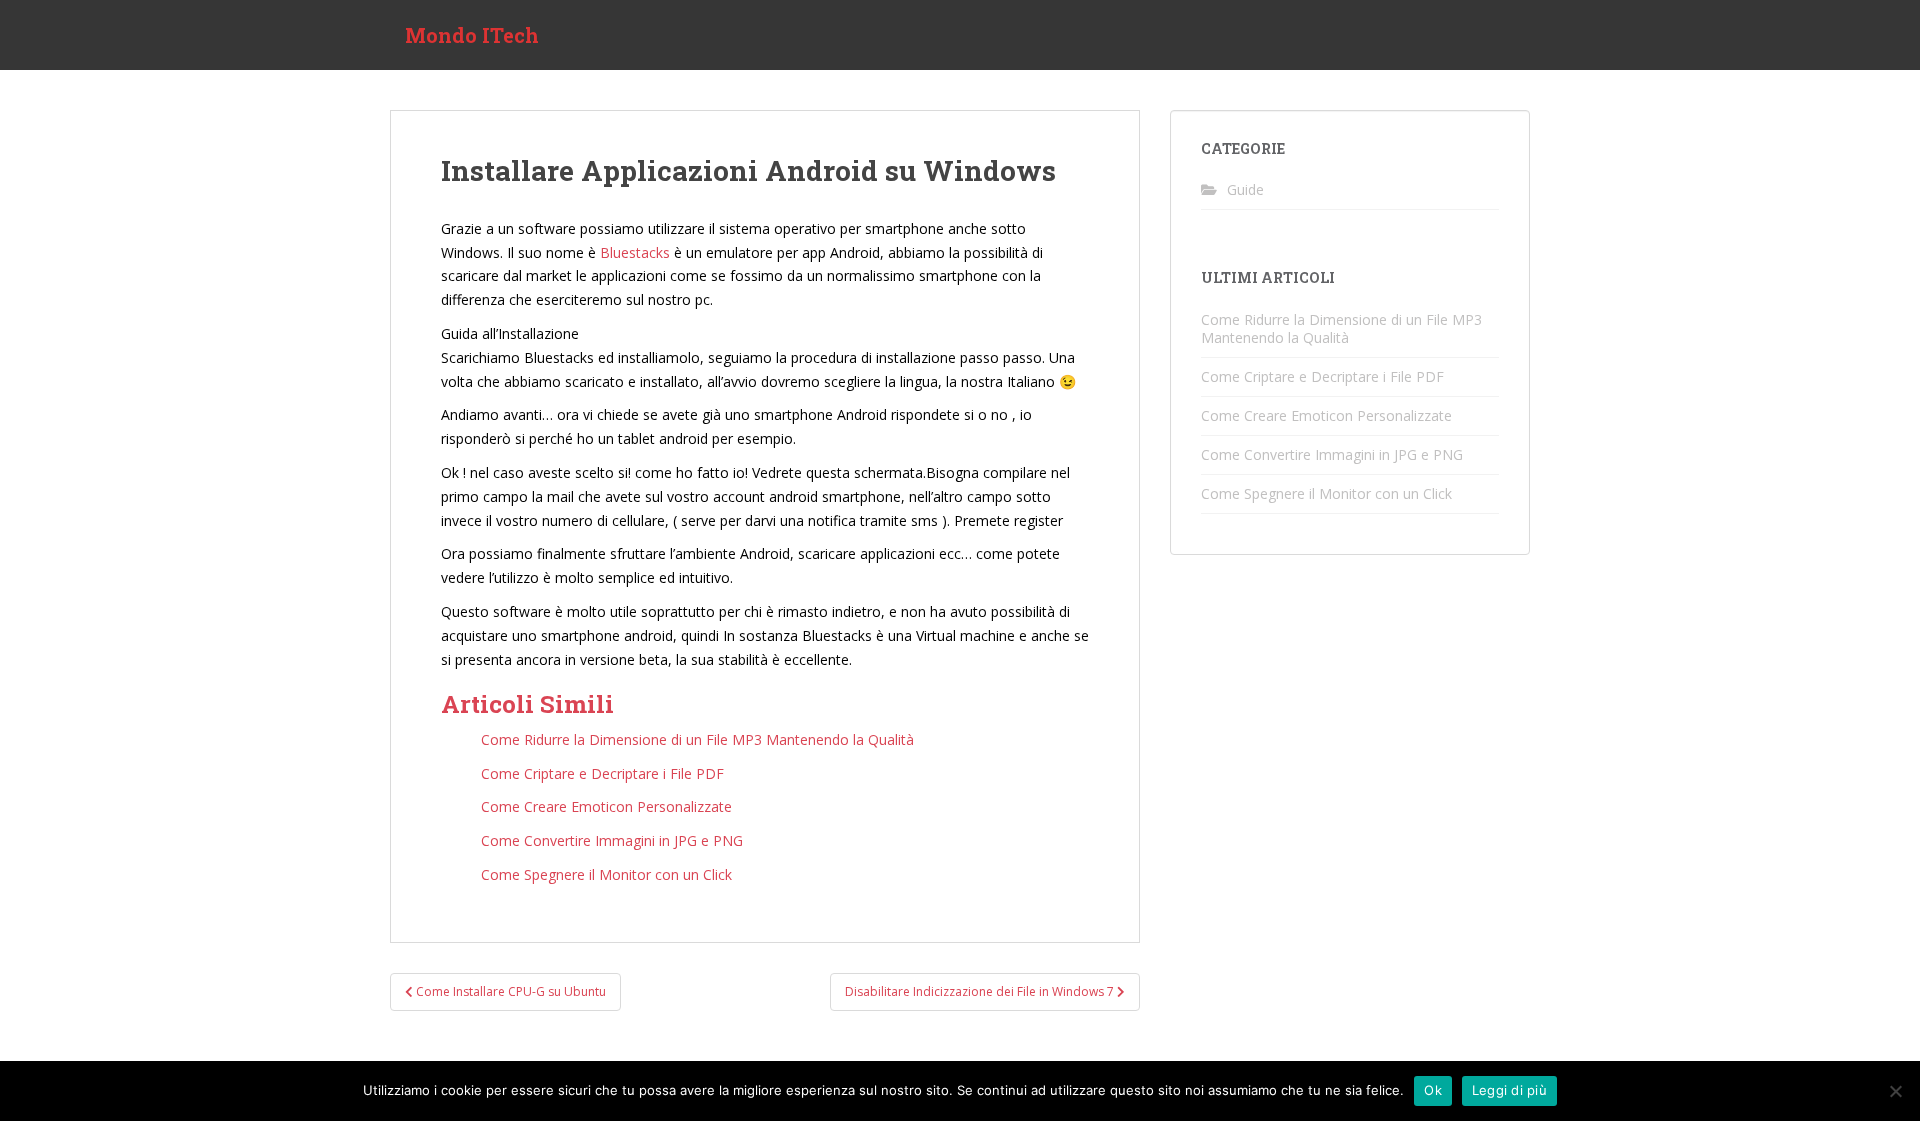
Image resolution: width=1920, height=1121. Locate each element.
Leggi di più (1509, 1090)
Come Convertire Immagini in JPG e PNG (1332, 454)
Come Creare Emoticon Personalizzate (1326, 415)
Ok (1433, 1090)
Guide (1245, 189)
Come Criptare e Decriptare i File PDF (1322, 376)
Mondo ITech (472, 35)
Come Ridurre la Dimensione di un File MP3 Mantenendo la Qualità (1341, 328)
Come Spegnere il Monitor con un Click (1326, 493)
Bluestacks (635, 252)
